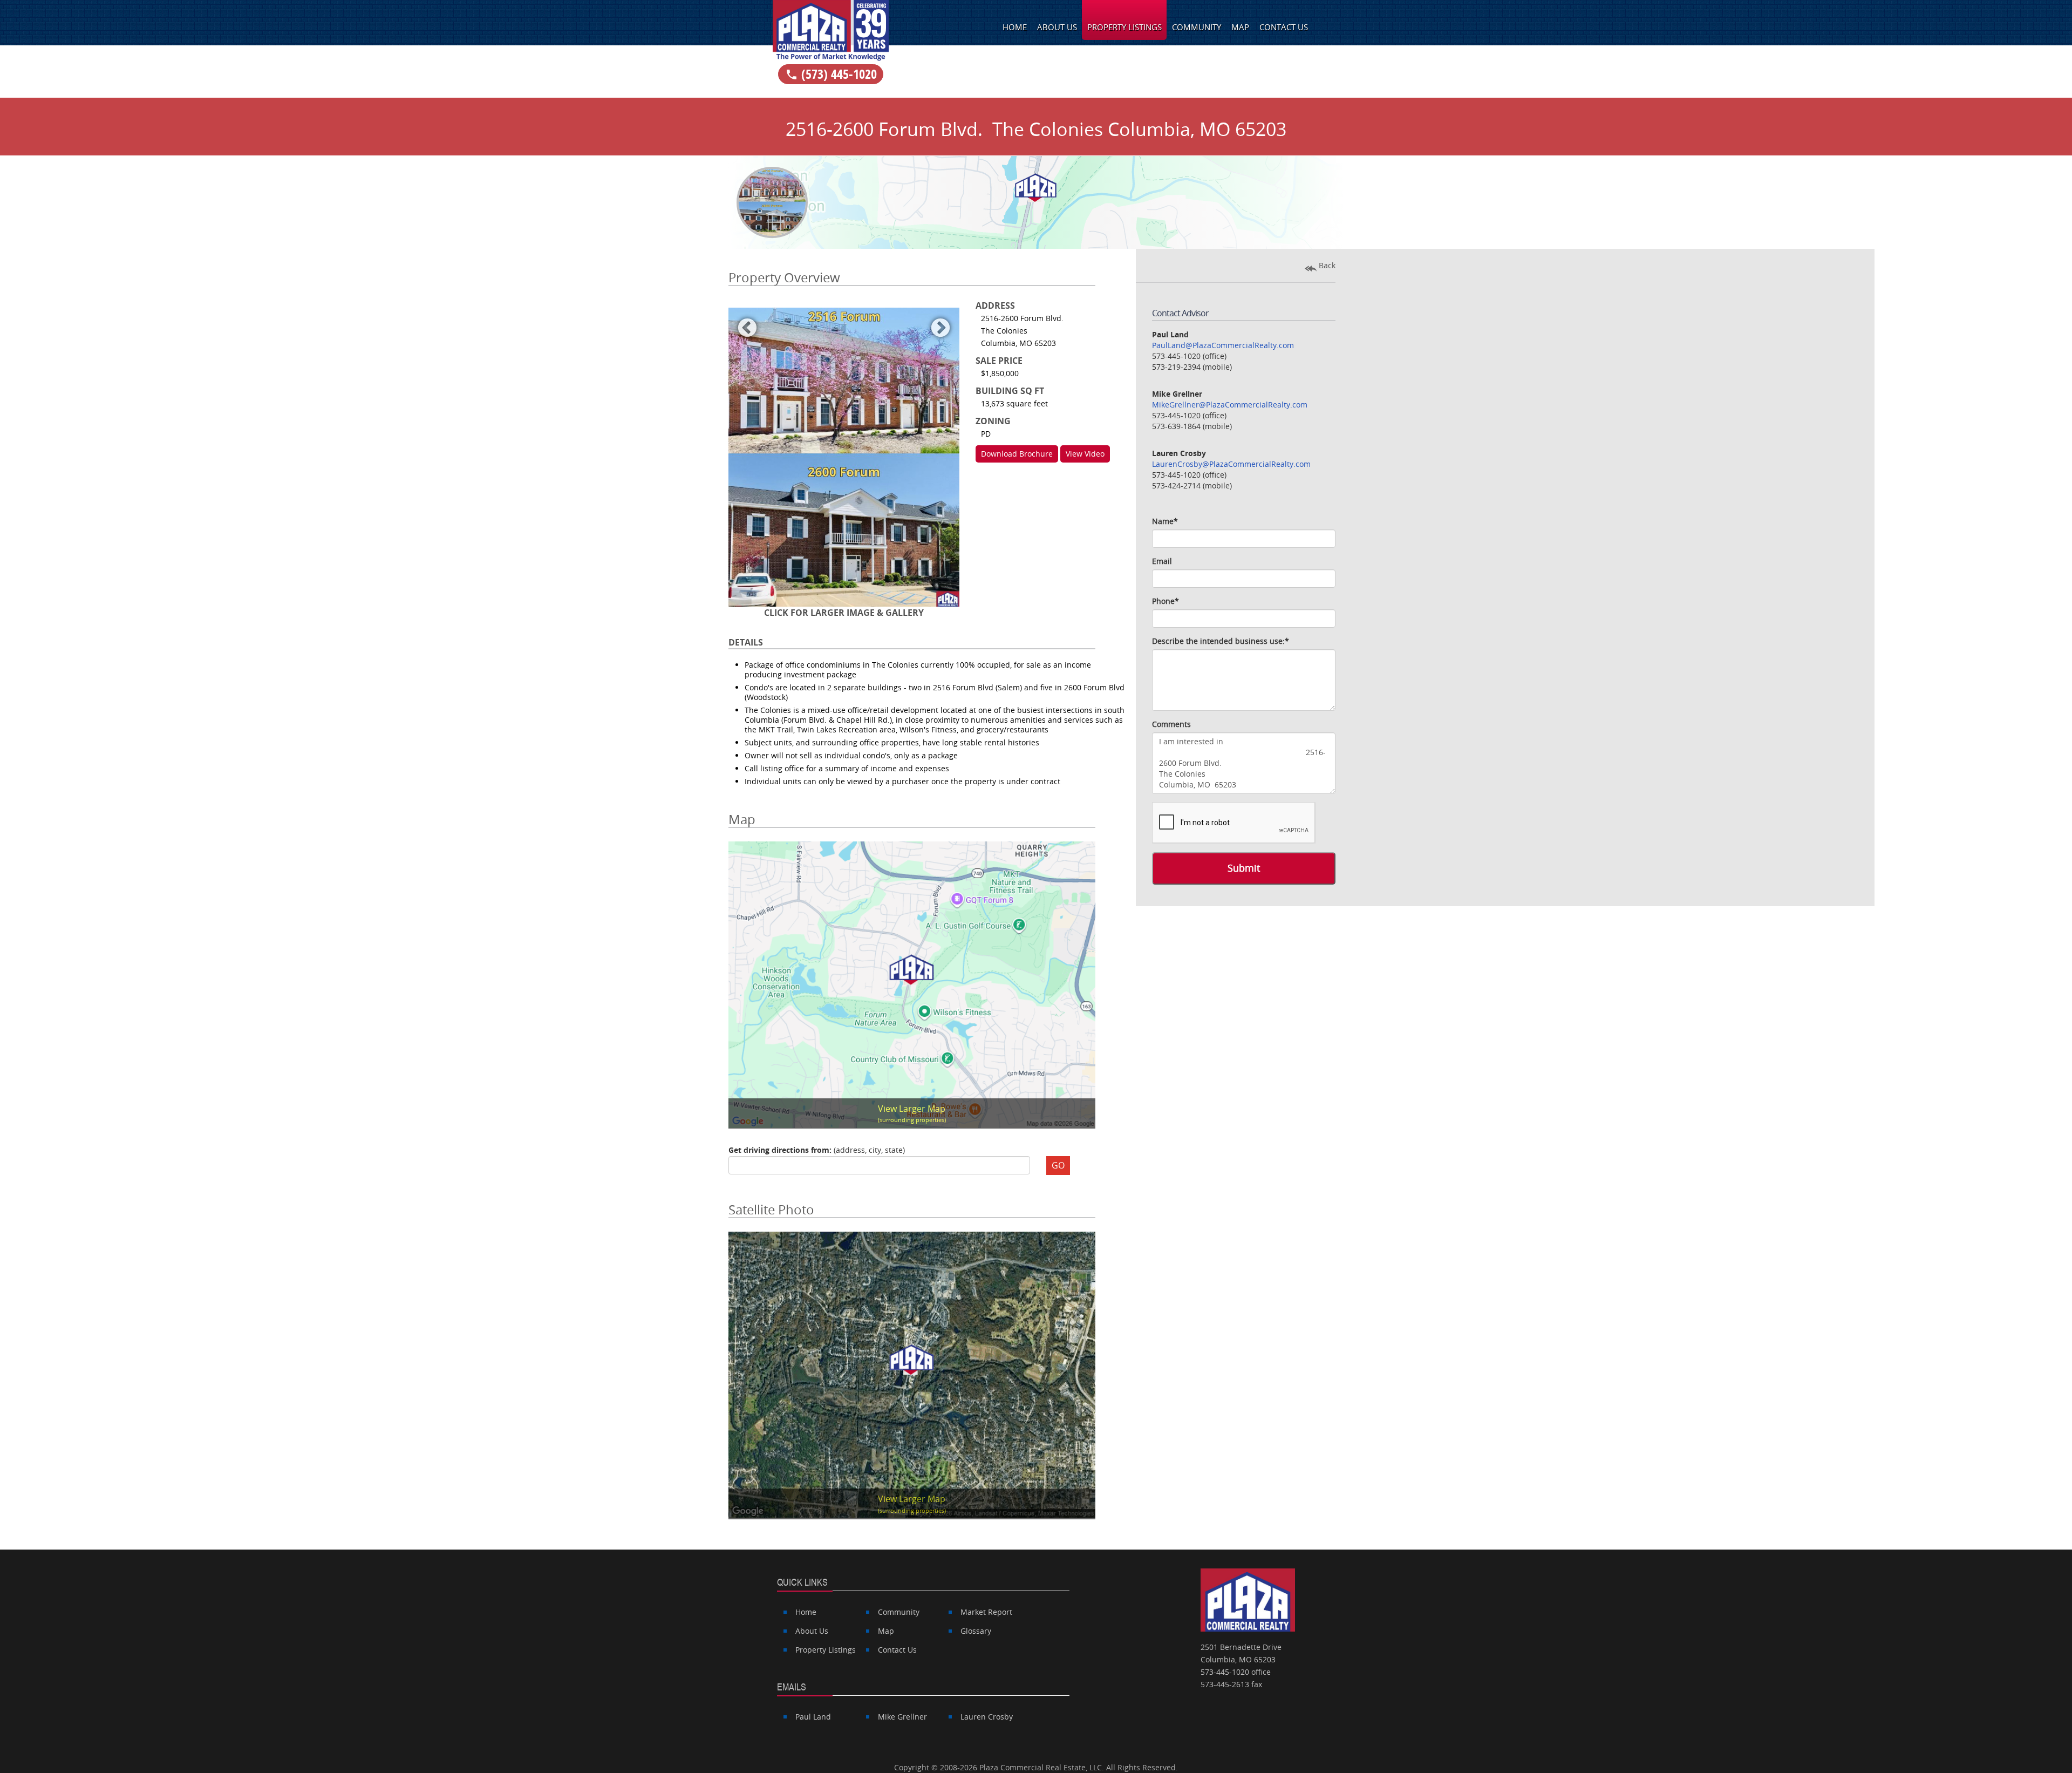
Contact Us (1284, 27)
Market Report (986, 1612)
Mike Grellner (902, 1717)
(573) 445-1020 (831, 74)
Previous (747, 325)
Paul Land (813, 1717)
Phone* (1165, 601)
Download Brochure (1017, 454)
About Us (1057, 27)
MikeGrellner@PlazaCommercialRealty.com (1230, 405)
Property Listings (1124, 27)
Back (1326, 265)
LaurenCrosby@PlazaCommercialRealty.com (1231, 464)
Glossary (976, 1631)
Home (1015, 27)
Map (1240, 27)
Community (1197, 27)
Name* (1165, 521)
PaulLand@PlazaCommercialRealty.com (1223, 345)
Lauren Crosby (987, 1717)
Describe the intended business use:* (1221, 641)
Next (940, 325)
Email (1162, 561)
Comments (1171, 724)
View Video (1085, 454)
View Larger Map (912, 1113)
